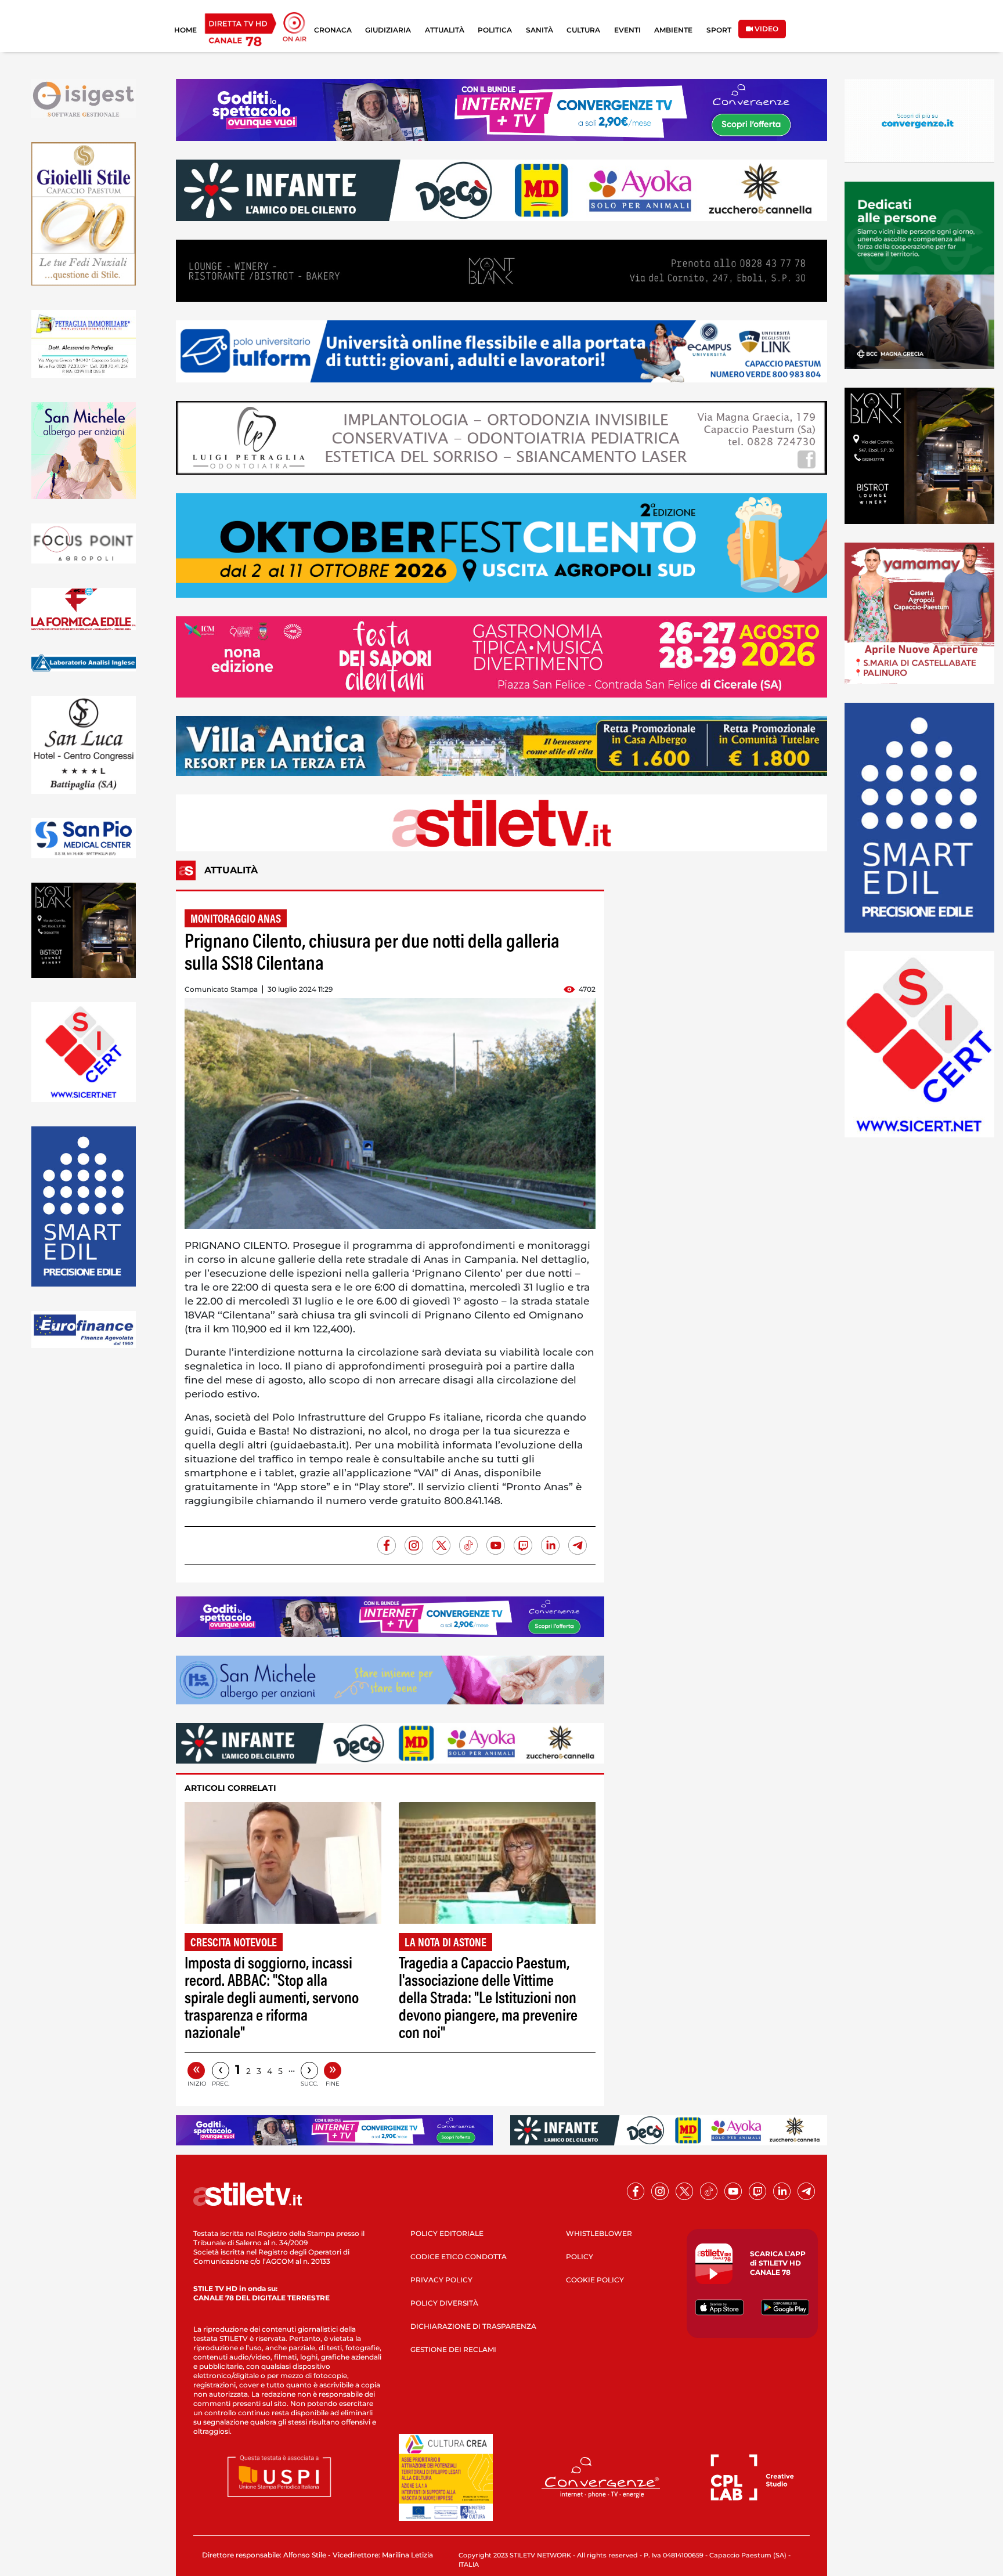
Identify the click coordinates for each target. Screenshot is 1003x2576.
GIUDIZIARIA (388, 30)
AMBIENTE (673, 30)
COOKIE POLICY (595, 2280)
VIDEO (766, 29)
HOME (185, 30)
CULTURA (583, 30)
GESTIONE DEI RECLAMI (453, 2349)
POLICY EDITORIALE (447, 2233)
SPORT (719, 30)
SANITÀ (540, 30)
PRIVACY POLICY (441, 2280)
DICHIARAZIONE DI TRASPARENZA (473, 2326)
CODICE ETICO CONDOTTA (459, 2257)
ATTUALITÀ (445, 30)
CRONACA (333, 30)
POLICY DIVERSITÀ (444, 2303)
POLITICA (495, 30)
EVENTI (627, 30)
